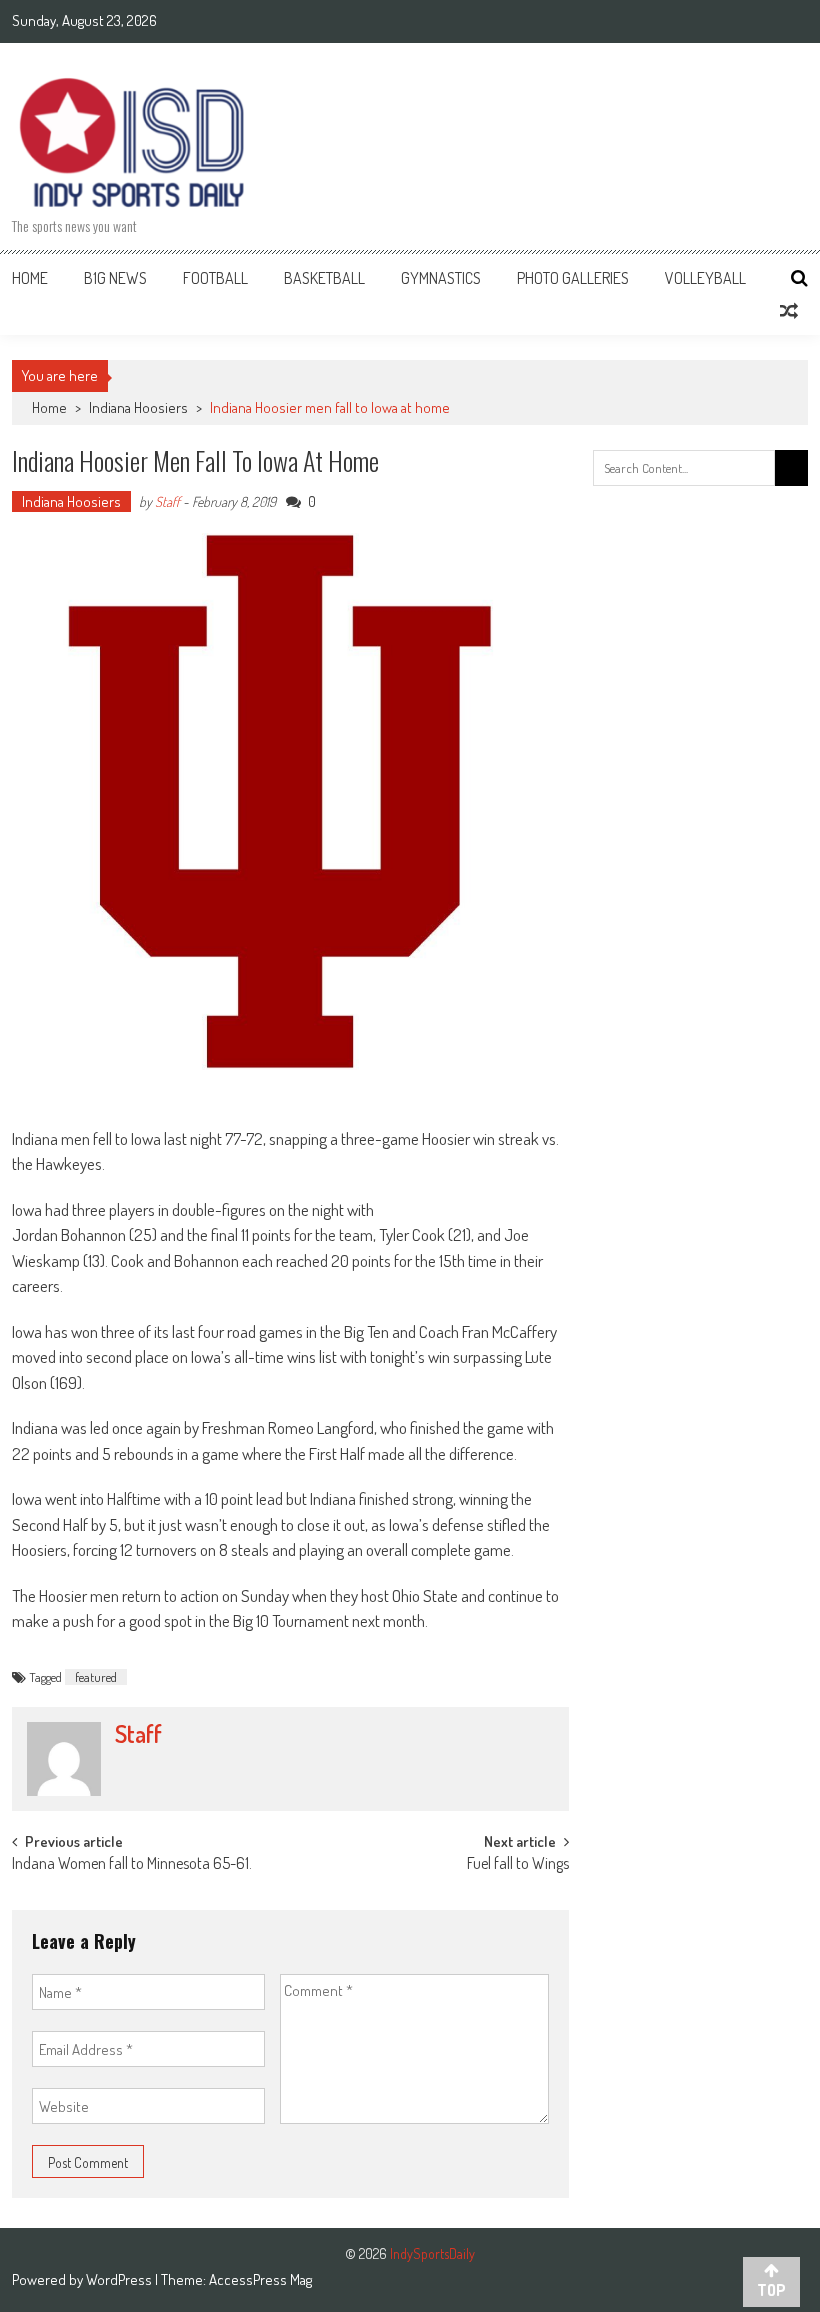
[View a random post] (789, 311)
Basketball (324, 278)
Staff (167, 501)
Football (215, 278)
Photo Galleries (573, 278)
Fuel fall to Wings (518, 1865)
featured (96, 1677)
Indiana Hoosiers (138, 407)
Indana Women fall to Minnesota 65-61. (132, 1865)
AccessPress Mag (260, 2279)
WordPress (120, 2279)
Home (30, 278)
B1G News (115, 278)
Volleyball (705, 278)
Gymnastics (441, 278)
